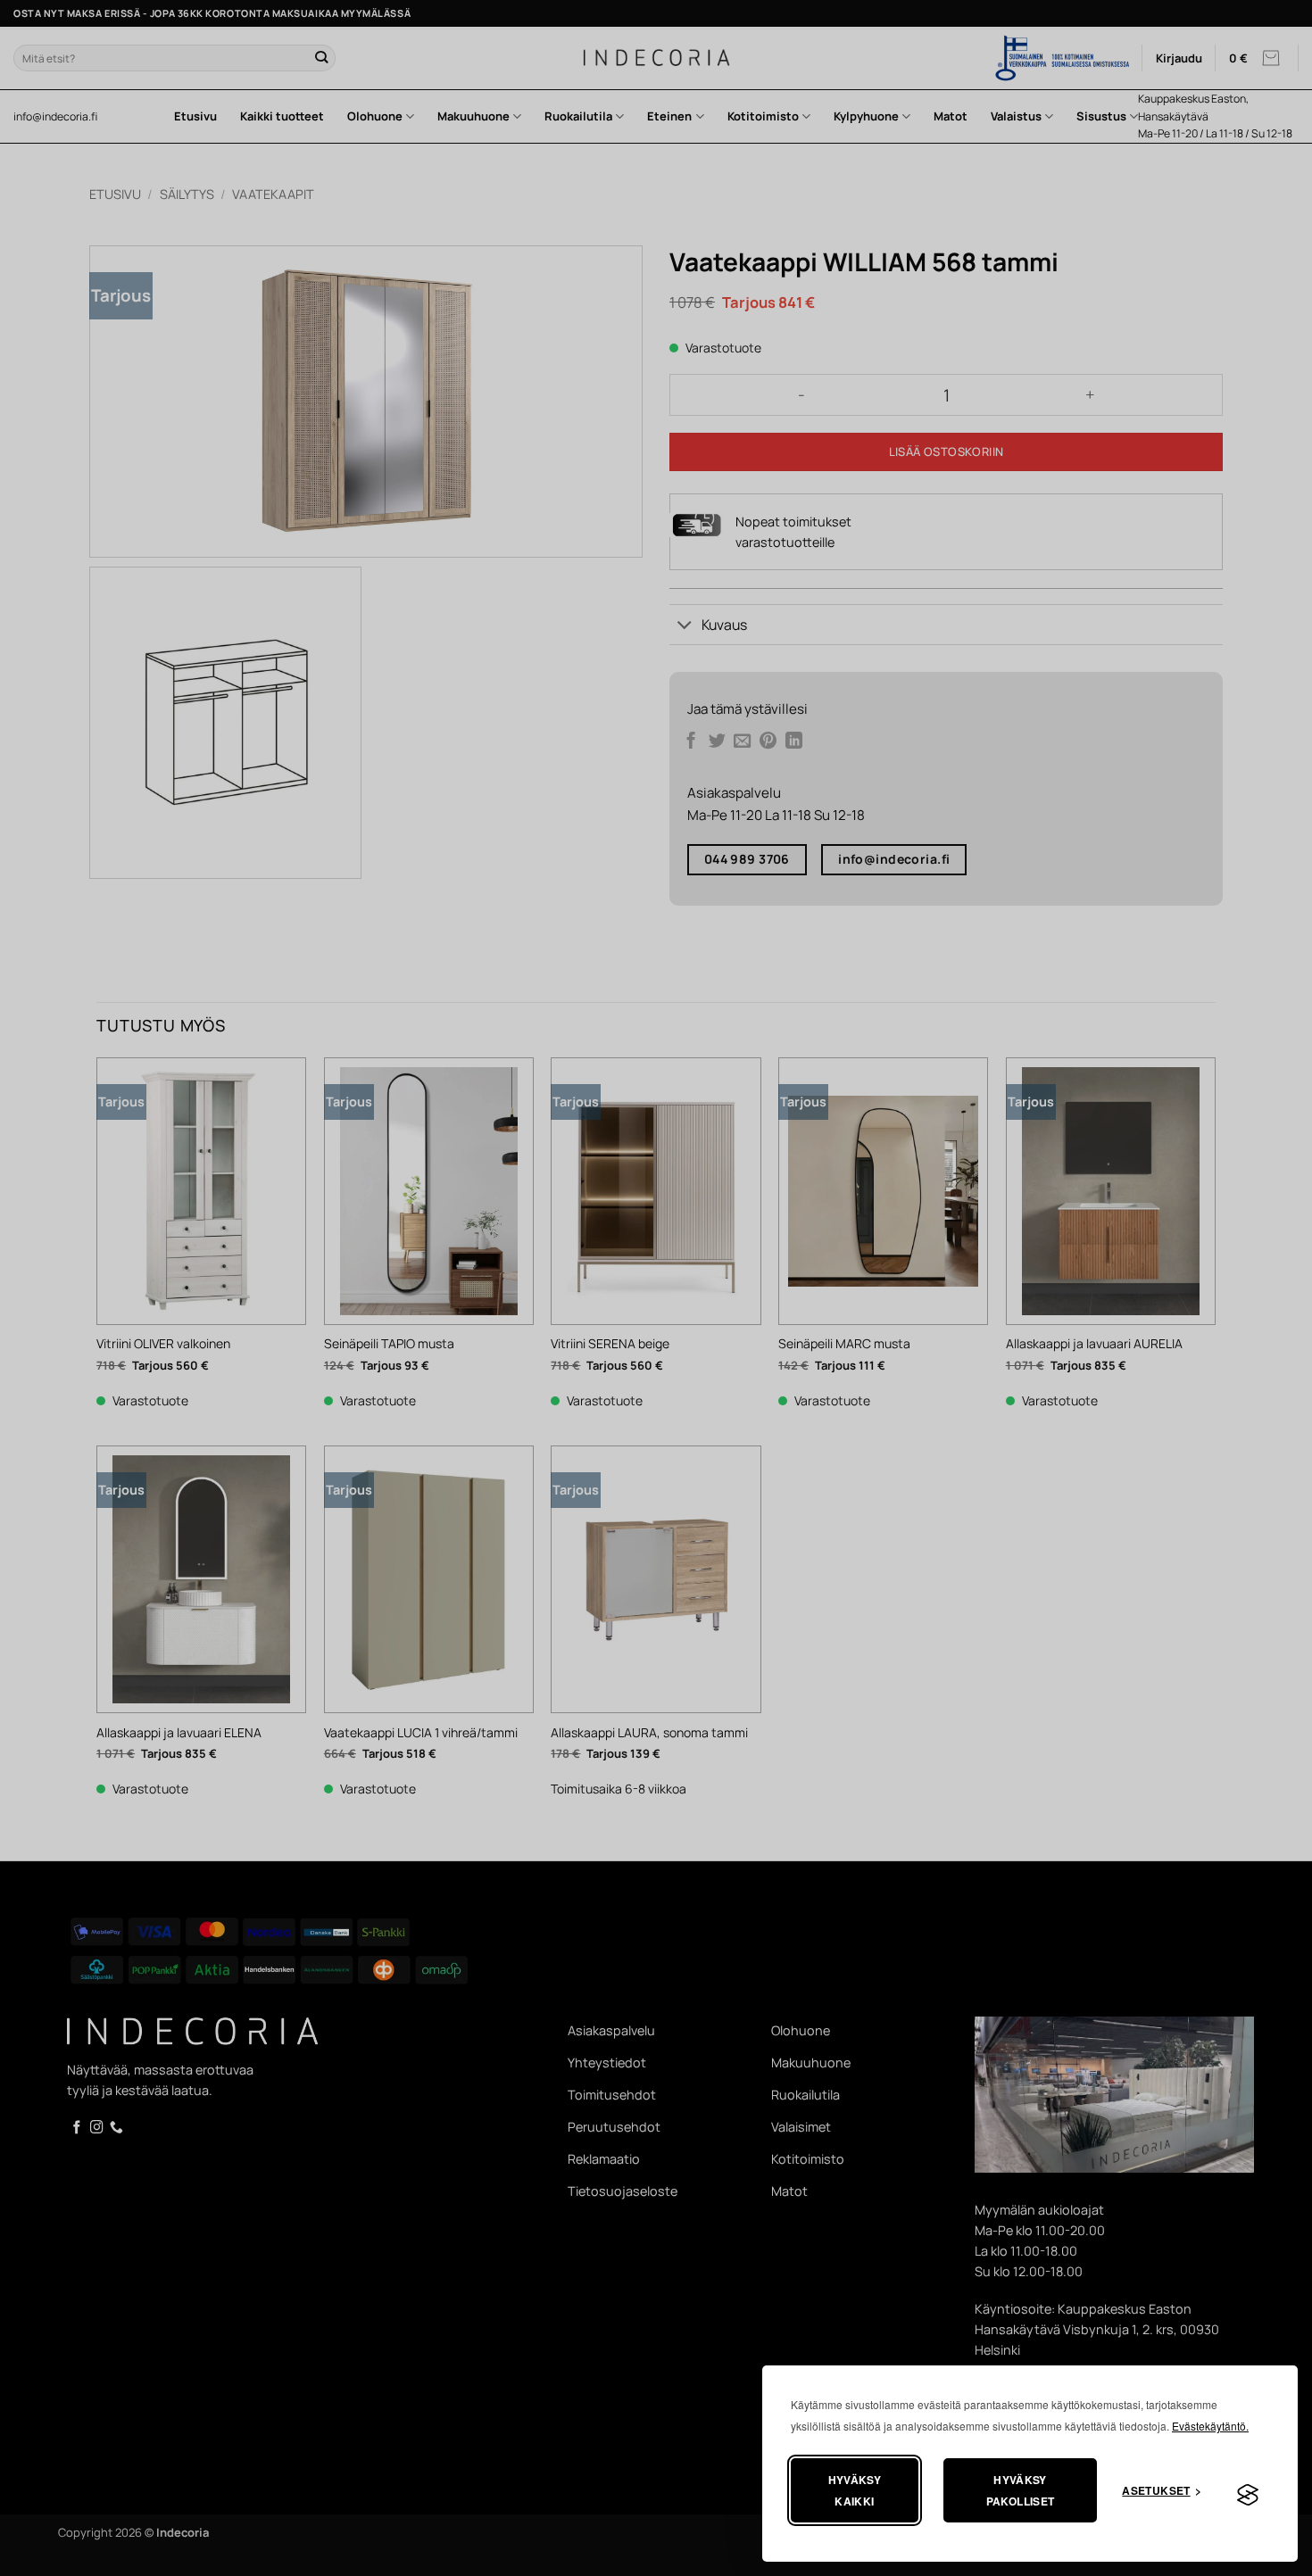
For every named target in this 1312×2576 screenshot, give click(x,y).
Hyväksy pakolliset (1021, 2490)
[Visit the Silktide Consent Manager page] (1248, 2496)
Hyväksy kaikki (855, 2490)
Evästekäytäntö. (1210, 2426)
